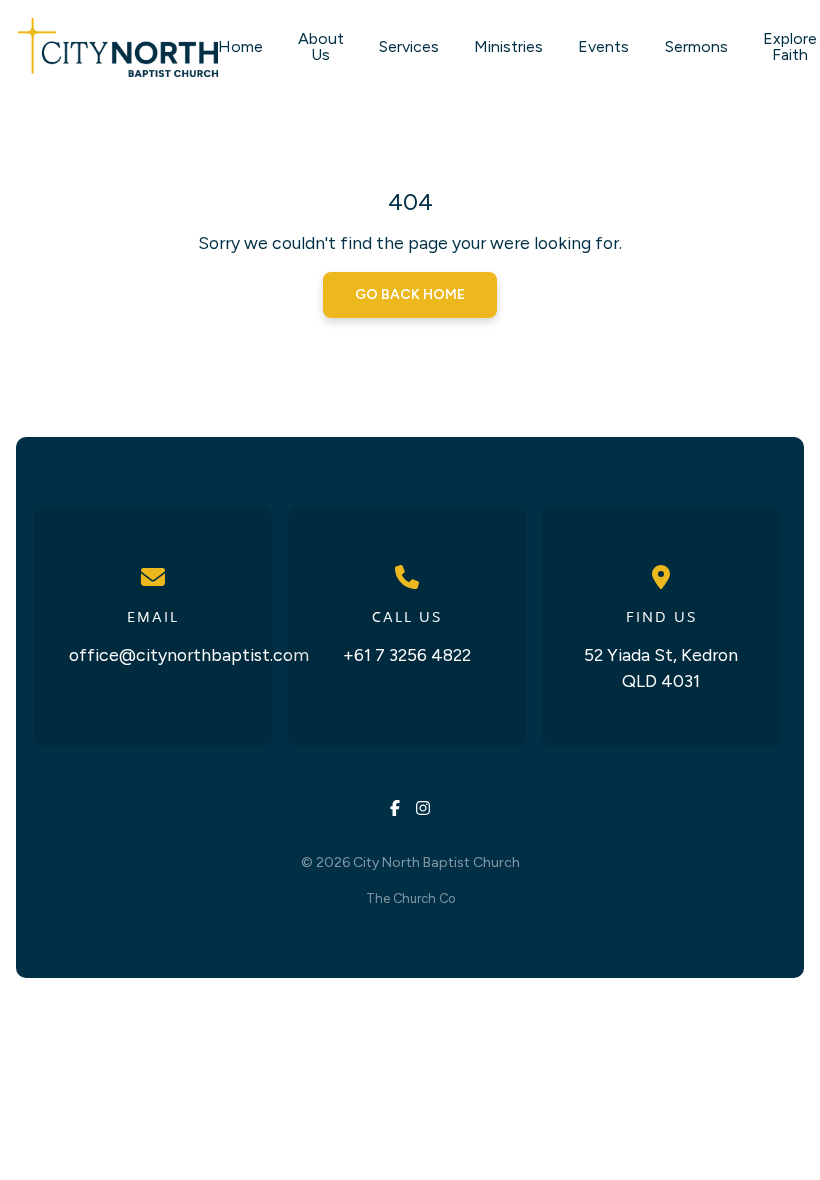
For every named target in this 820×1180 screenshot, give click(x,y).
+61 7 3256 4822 (407, 654)
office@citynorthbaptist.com (189, 654)
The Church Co (410, 898)
